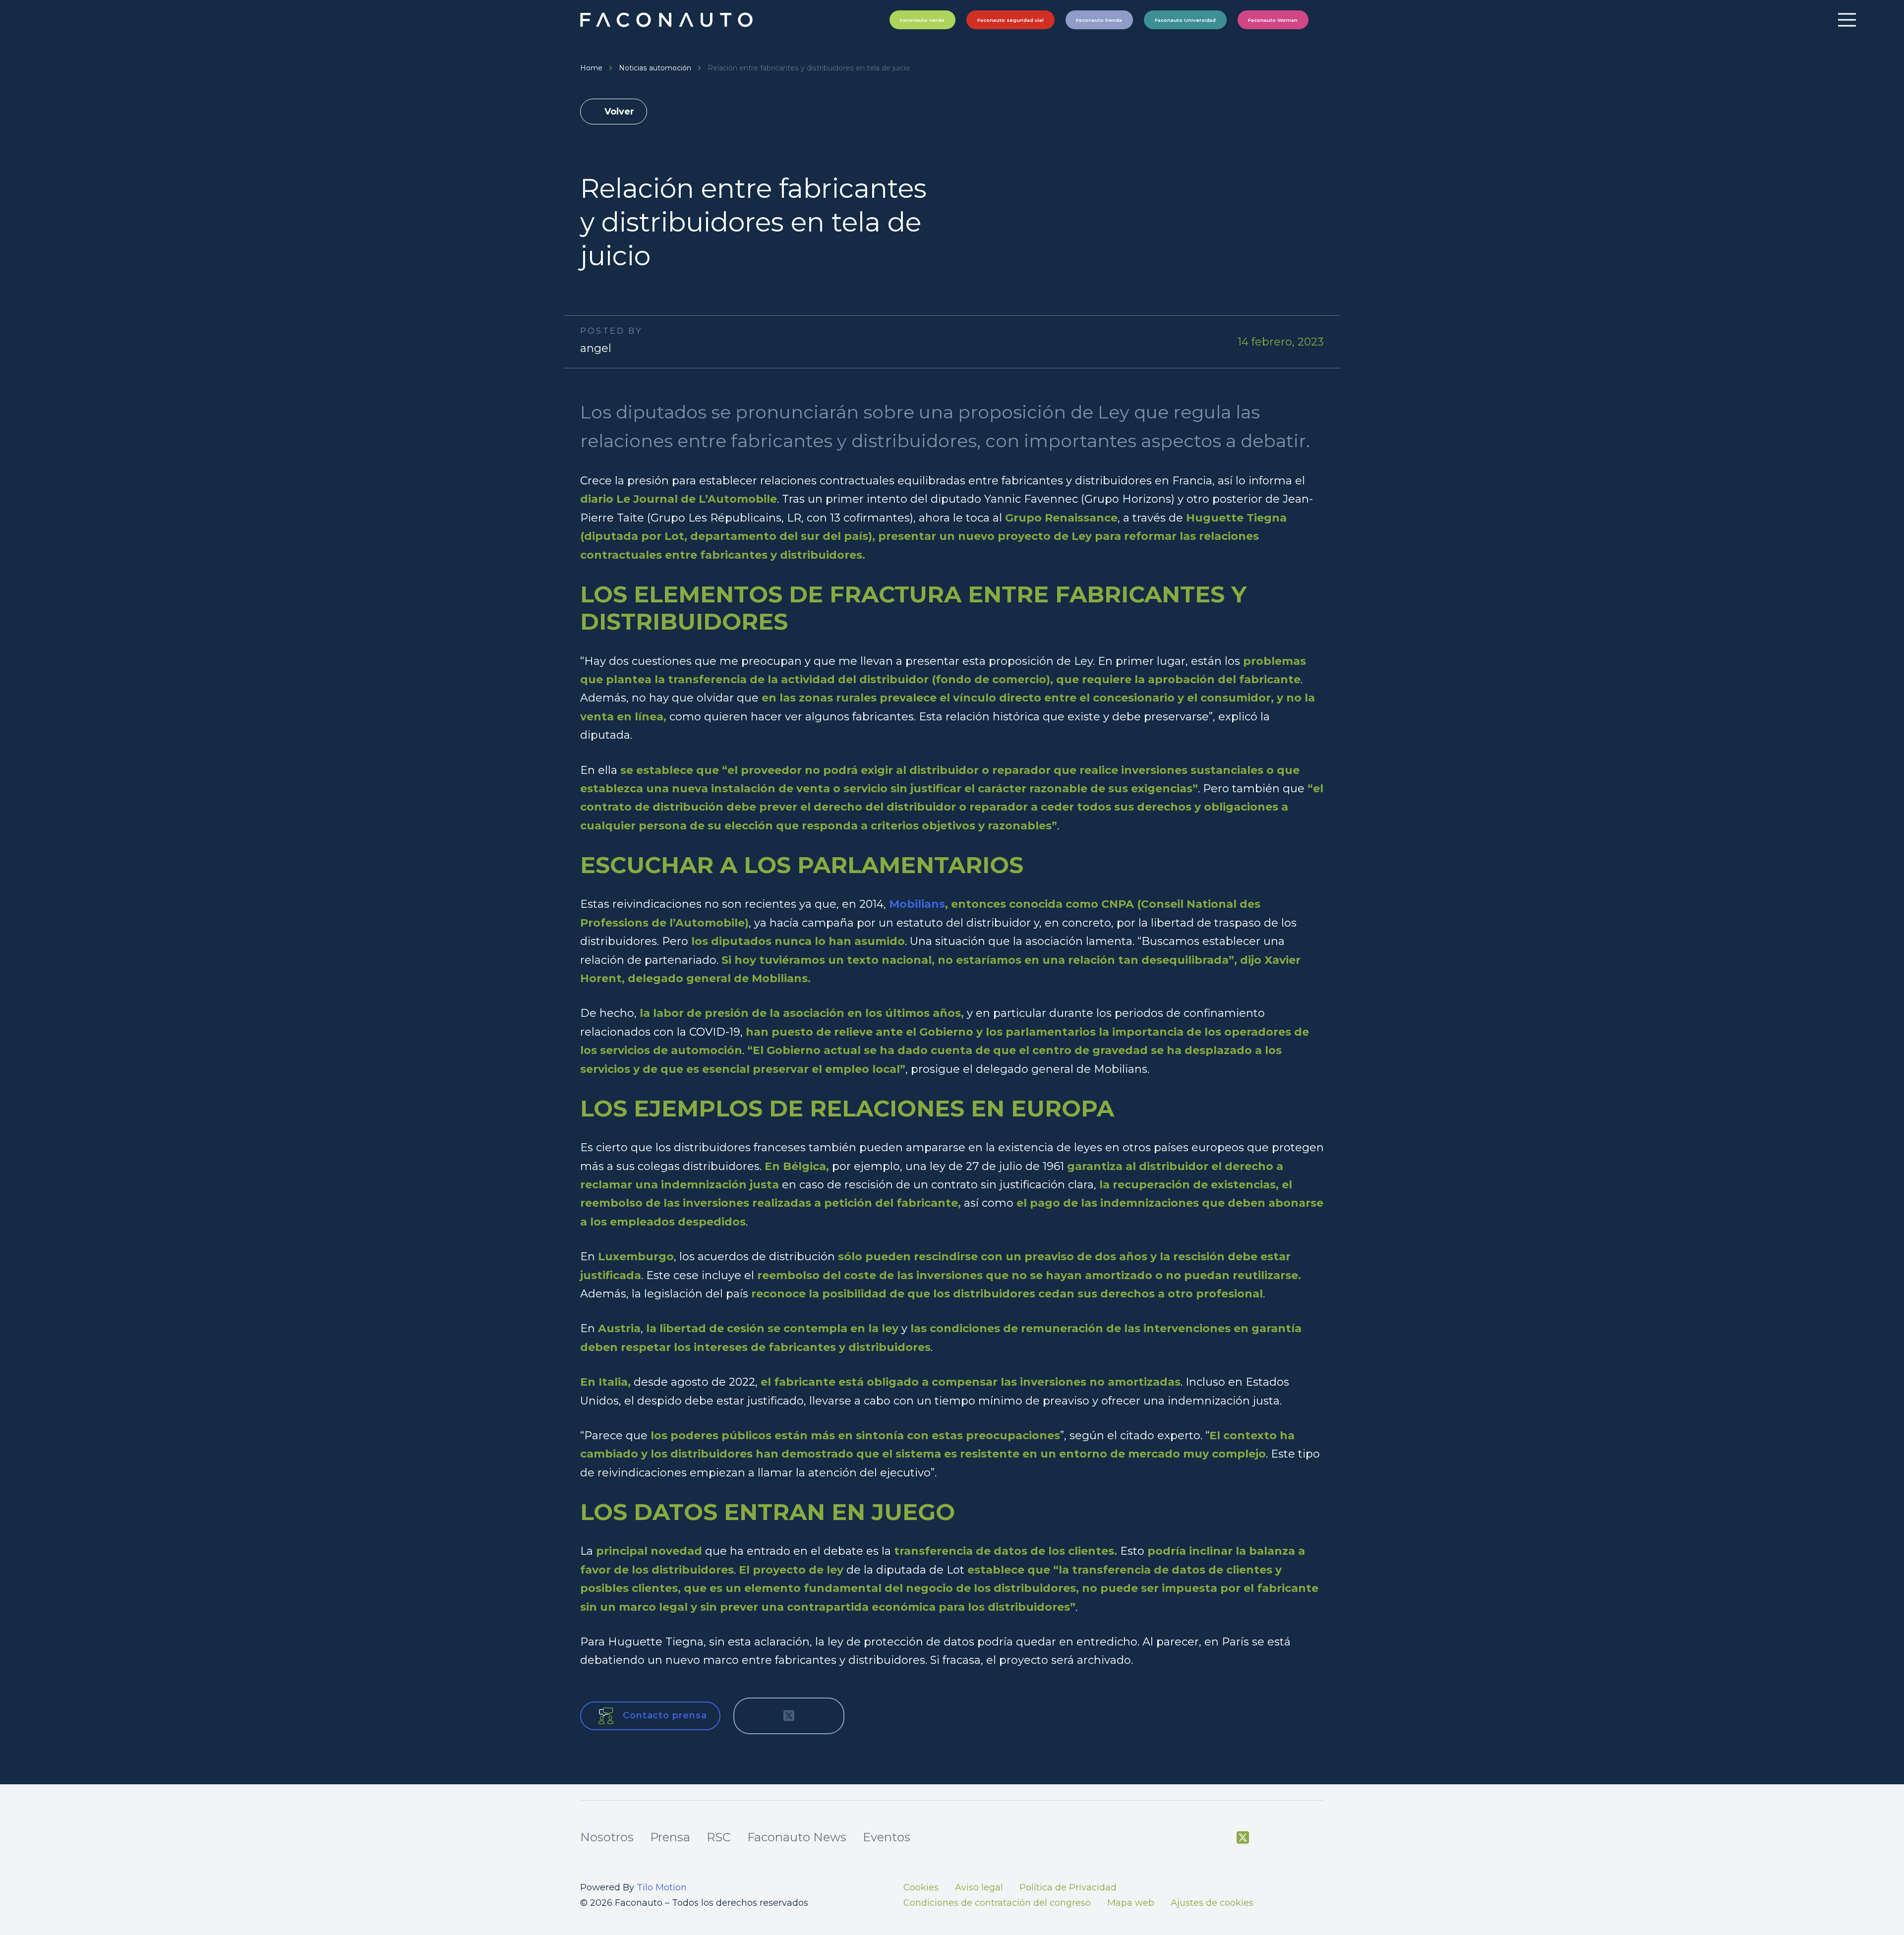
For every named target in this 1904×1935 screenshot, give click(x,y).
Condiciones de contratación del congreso (997, 1903)
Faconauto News (797, 1837)
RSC (719, 1837)
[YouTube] (1268, 1838)
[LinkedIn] (1318, 1838)
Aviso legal (979, 1887)
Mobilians (917, 904)
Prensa (670, 1837)
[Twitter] (1243, 1838)
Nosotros (607, 1837)
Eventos (887, 1837)
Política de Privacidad (1068, 1887)
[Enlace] (668, 20)
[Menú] (1847, 20)
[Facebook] (1218, 1838)
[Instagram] (1293, 1839)
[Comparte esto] (756, 1716)
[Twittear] (789, 1716)
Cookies (921, 1887)
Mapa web (1131, 1903)
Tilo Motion (662, 1887)
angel (596, 348)
